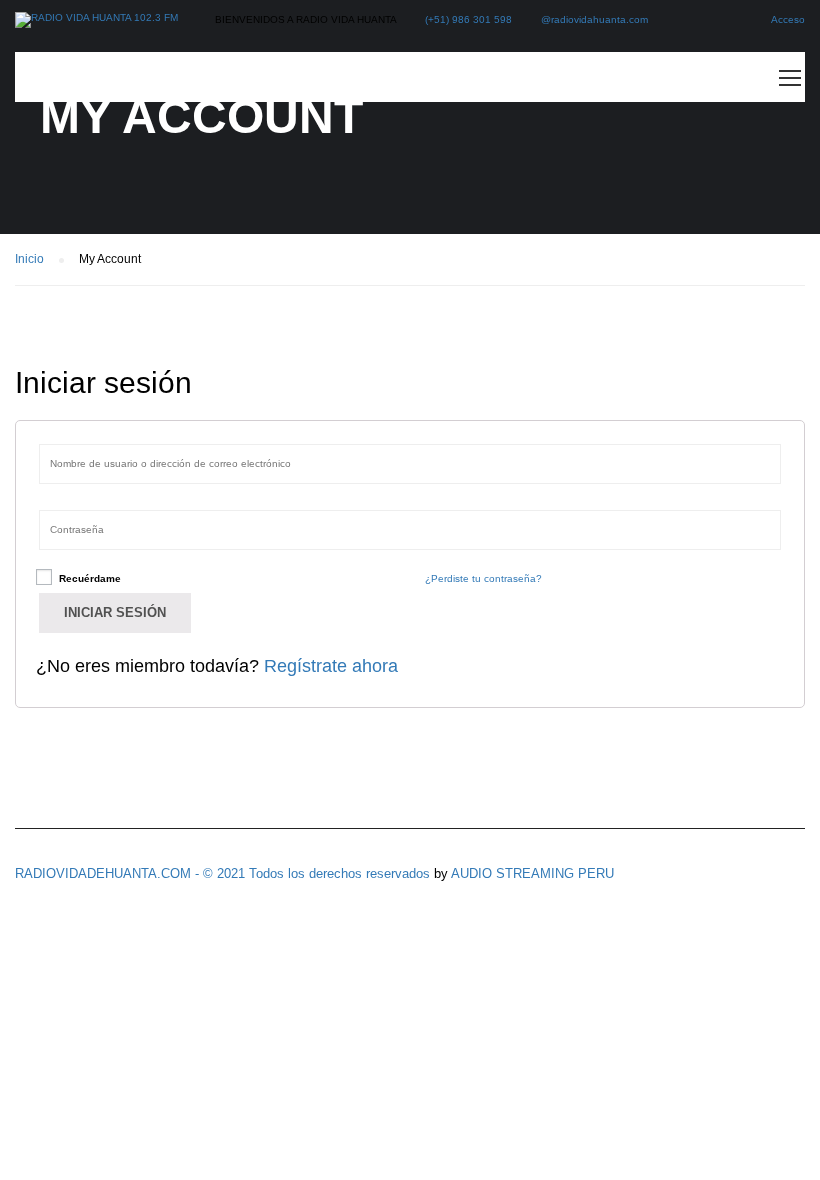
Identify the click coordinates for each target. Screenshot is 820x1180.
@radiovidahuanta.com (594, 19)
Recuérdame (88, 578)
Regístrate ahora (331, 666)
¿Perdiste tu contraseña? (483, 578)
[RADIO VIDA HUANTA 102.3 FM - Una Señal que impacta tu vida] (96, 20)
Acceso (788, 19)
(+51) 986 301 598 (468, 19)
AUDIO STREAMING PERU (532, 873)
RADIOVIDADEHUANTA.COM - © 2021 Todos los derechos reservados (222, 873)
